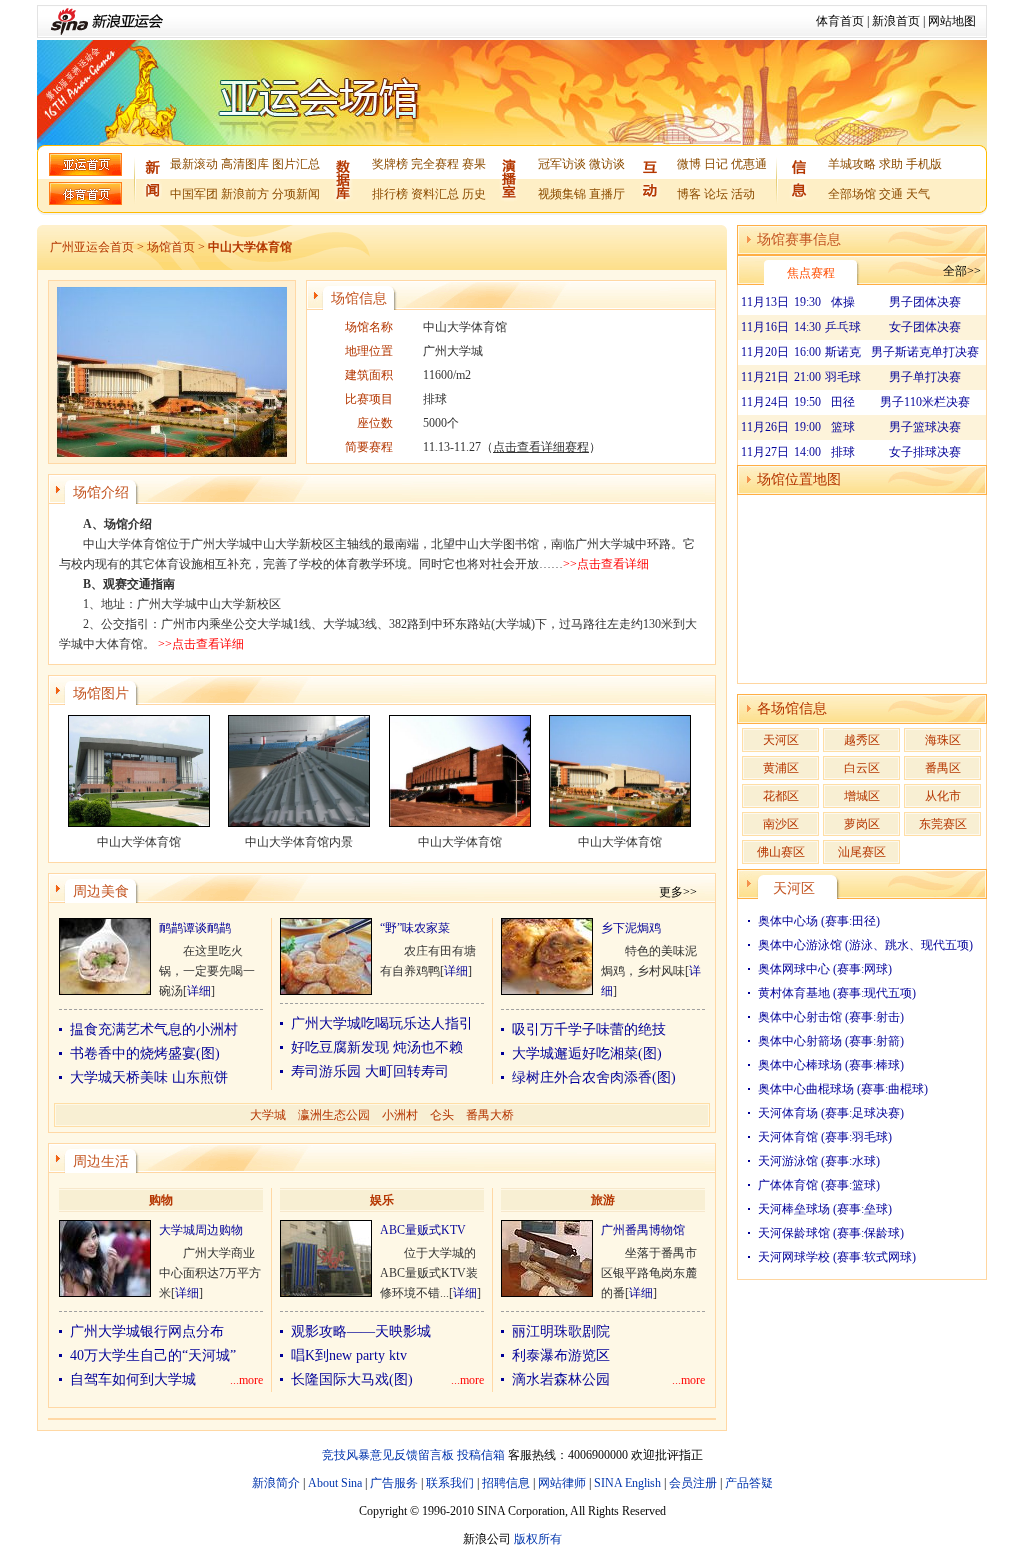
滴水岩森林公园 (561, 1379)
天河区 (781, 740)
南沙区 (781, 824)
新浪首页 (896, 21)
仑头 (442, 1115)
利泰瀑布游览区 (561, 1355)
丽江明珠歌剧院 (561, 1331)
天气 (918, 194)
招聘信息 (506, 1483)
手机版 (924, 164)
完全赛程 (435, 164)
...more (246, 1380)
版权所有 (538, 1539)
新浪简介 (276, 1483)
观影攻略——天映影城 (361, 1331)
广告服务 (394, 1483)
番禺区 (943, 768)
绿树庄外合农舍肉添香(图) (594, 1077)
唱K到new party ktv (349, 1355)
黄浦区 (781, 768)
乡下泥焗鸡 (631, 928)
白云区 (862, 768)
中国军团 (194, 194)
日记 (716, 164)
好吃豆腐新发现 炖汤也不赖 (377, 1047)
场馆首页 (171, 247)
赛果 (474, 164)
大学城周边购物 (201, 1230)
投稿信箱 (481, 1455)
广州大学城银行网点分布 (147, 1331)
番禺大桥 (490, 1115)
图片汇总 (296, 164)
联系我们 (450, 1483)
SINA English (627, 1483)
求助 (891, 164)
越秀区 (862, 740)
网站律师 (562, 1483)
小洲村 (400, 1115)
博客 (689, 194)
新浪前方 (245, 194)
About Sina (335, 1483)
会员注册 (693, 1483)
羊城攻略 (852, 164)
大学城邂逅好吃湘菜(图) (587, 1053)
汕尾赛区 (862, 852)
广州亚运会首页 (92, 247)
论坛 (716, 194)
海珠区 (943, 740)
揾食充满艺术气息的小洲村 (154, 1029)
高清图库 (245, 164)
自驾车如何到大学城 (133, 1379)
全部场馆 (852, 194)
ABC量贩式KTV (423, 1230)
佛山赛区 (781, 852)
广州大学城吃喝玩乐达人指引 (382, 1023)
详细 (199, 991)
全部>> (962, 271)
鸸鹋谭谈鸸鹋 (195, 928)
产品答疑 (749, 1483)
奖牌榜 (390, 164)
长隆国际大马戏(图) (352, 1379)
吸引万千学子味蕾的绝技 (589, 1029)
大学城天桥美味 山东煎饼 (149, 1077)
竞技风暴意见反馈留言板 (388, 1455)
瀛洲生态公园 (334, 1115)
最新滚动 (194, 164)
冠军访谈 (562, 164)
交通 (891, 194)
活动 (743, 194)
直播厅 (607, 194)
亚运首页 (85, 164)
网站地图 (952, 21)
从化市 (943, 796)
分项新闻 (296, 194)
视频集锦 (562, 194)
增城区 (862, 796)
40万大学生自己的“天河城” (153, 1355)
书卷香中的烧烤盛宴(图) (145, 1053)
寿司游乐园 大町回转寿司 (370, 1071)
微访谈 (607, 164)
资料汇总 (435, 194)
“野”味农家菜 (415, 928)
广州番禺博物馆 (643, 1230)
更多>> (678, 892)
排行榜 (390, 194)
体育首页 (840, 21)
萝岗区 (862, 824)
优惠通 (749, 164)
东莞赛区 (943, 824)
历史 (474, 194)
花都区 (781, 796)
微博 (689, 164)
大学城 (268, 1115)
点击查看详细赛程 (541, 447)
